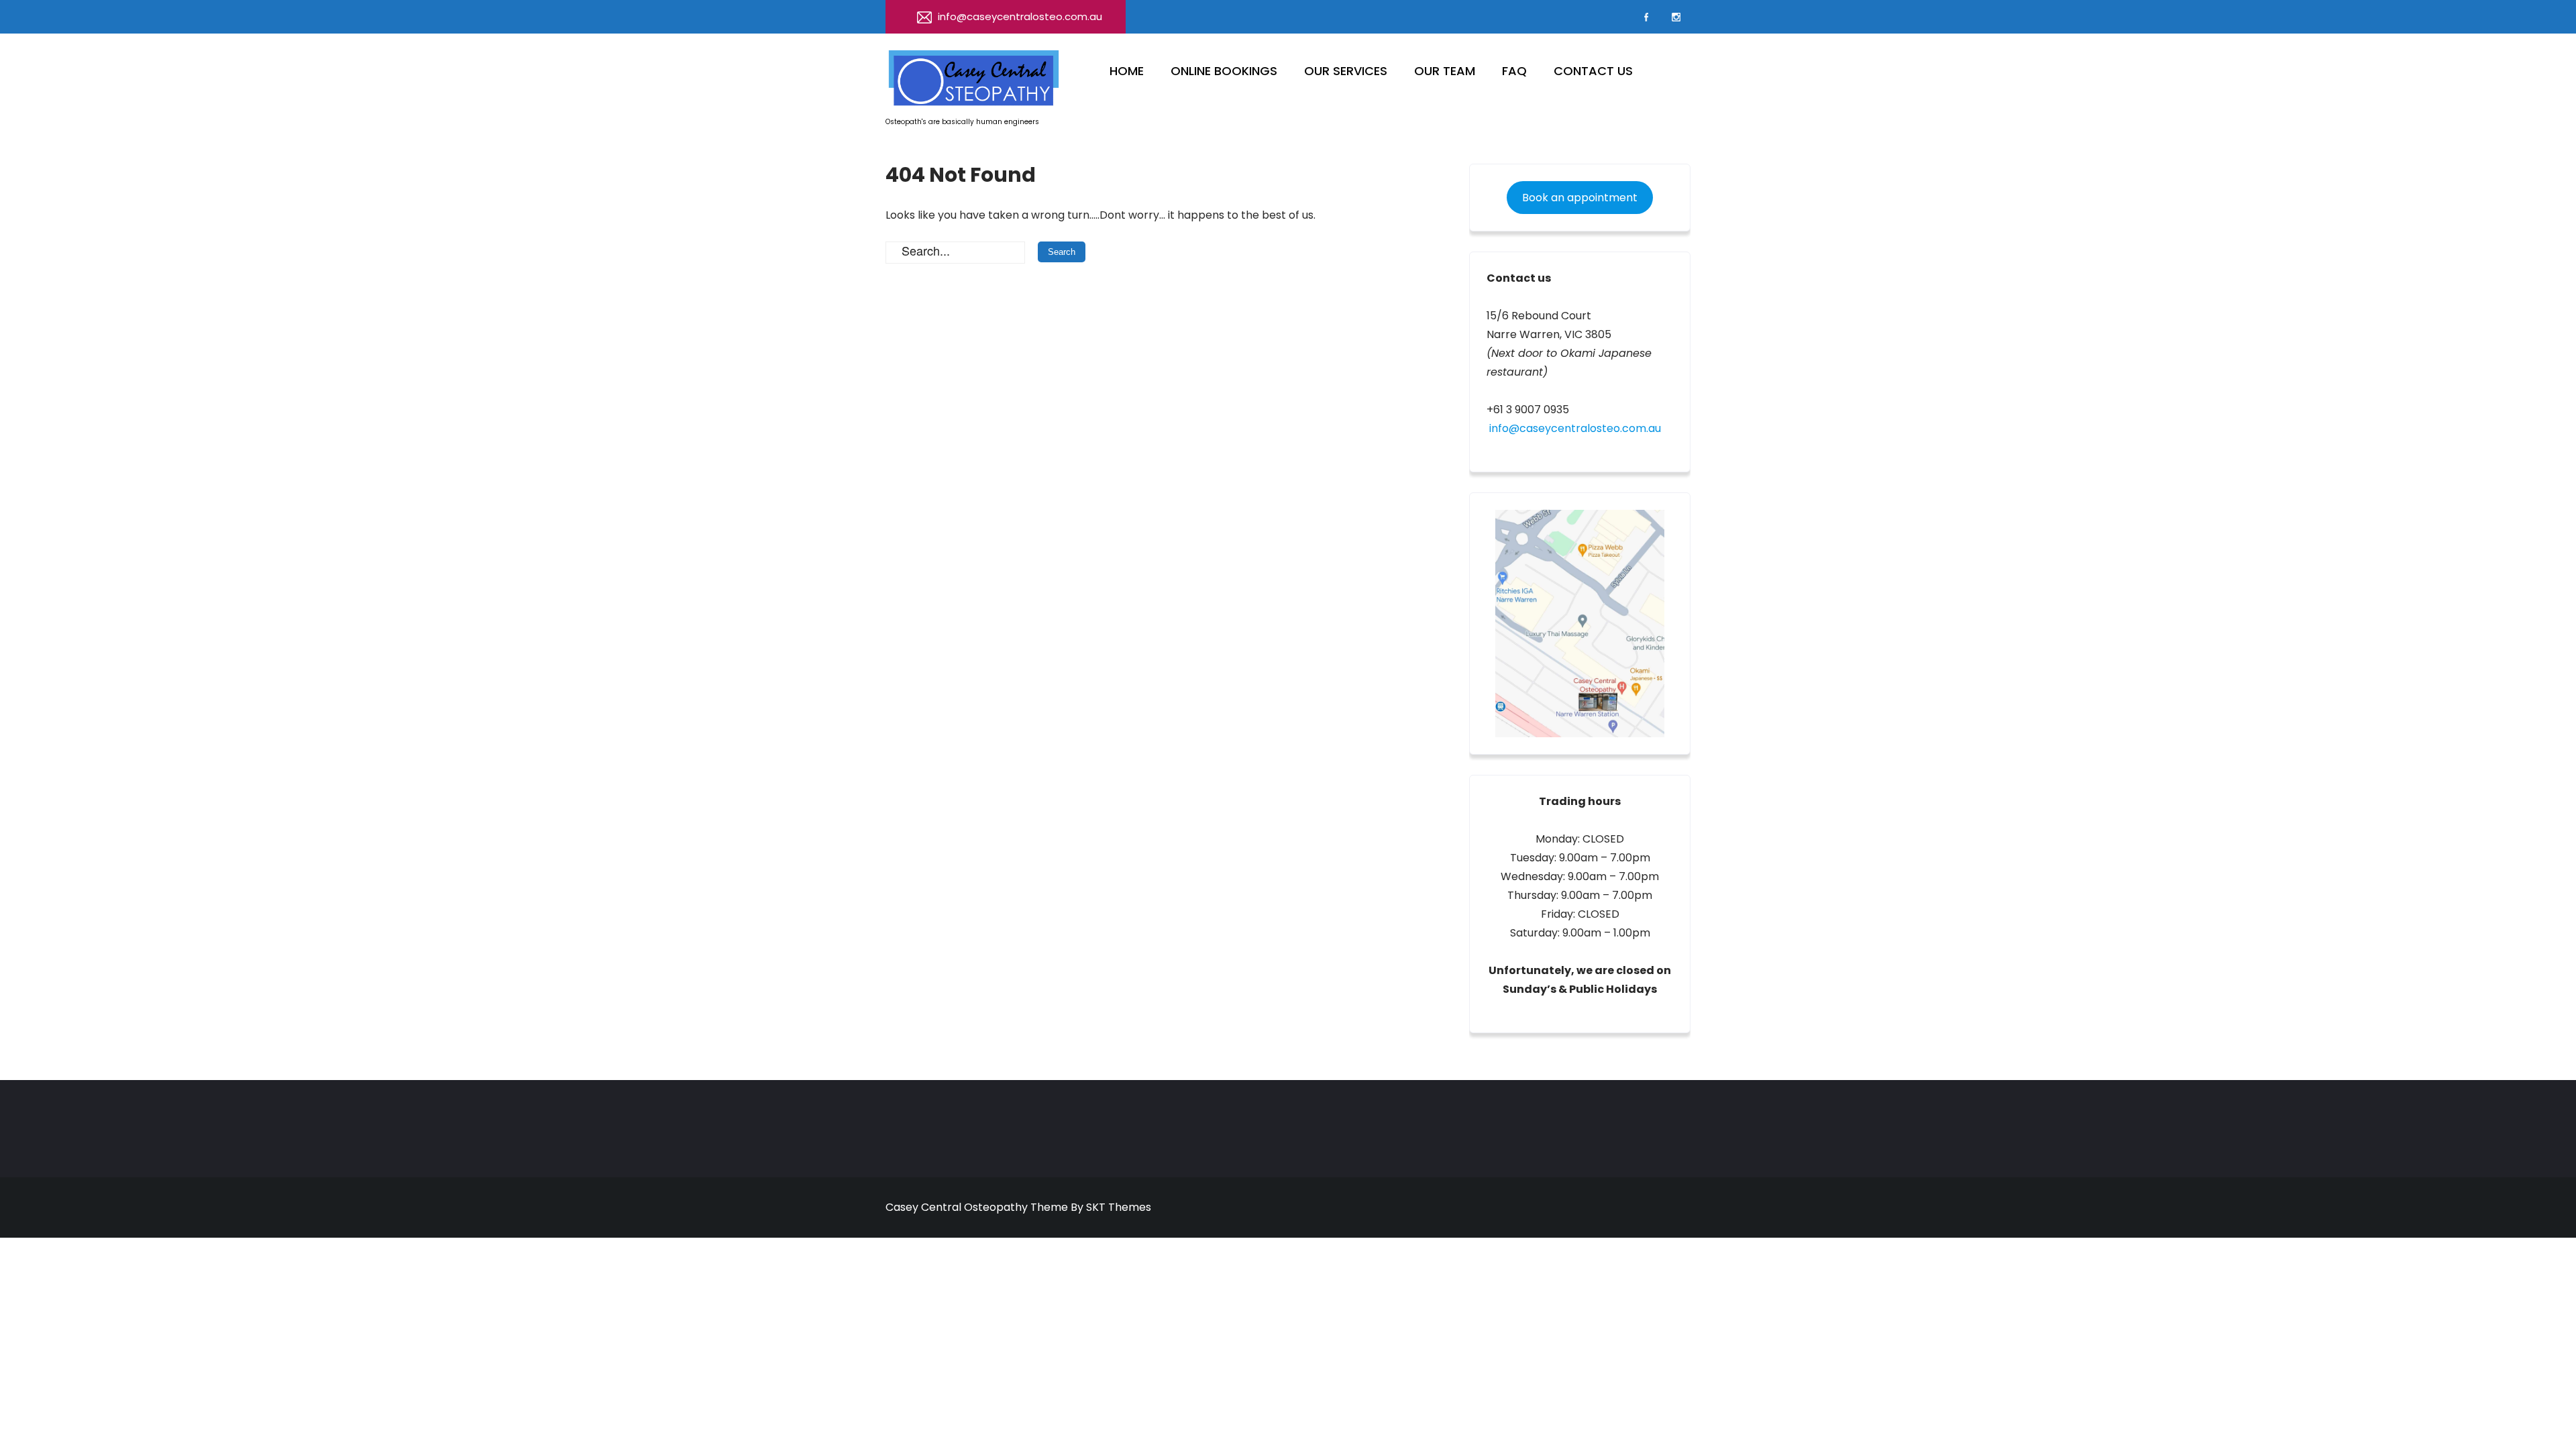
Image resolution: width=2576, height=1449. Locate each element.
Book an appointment (1580, 198)
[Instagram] (1676, 17)
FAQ (1514, 71)
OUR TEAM (1445, 71)
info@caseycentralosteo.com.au (1020, 16)
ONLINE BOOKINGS (1224, 71)
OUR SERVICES (1346, 71)
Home (1127, 71)
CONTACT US (1593, 71)
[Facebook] (1646, 17)
